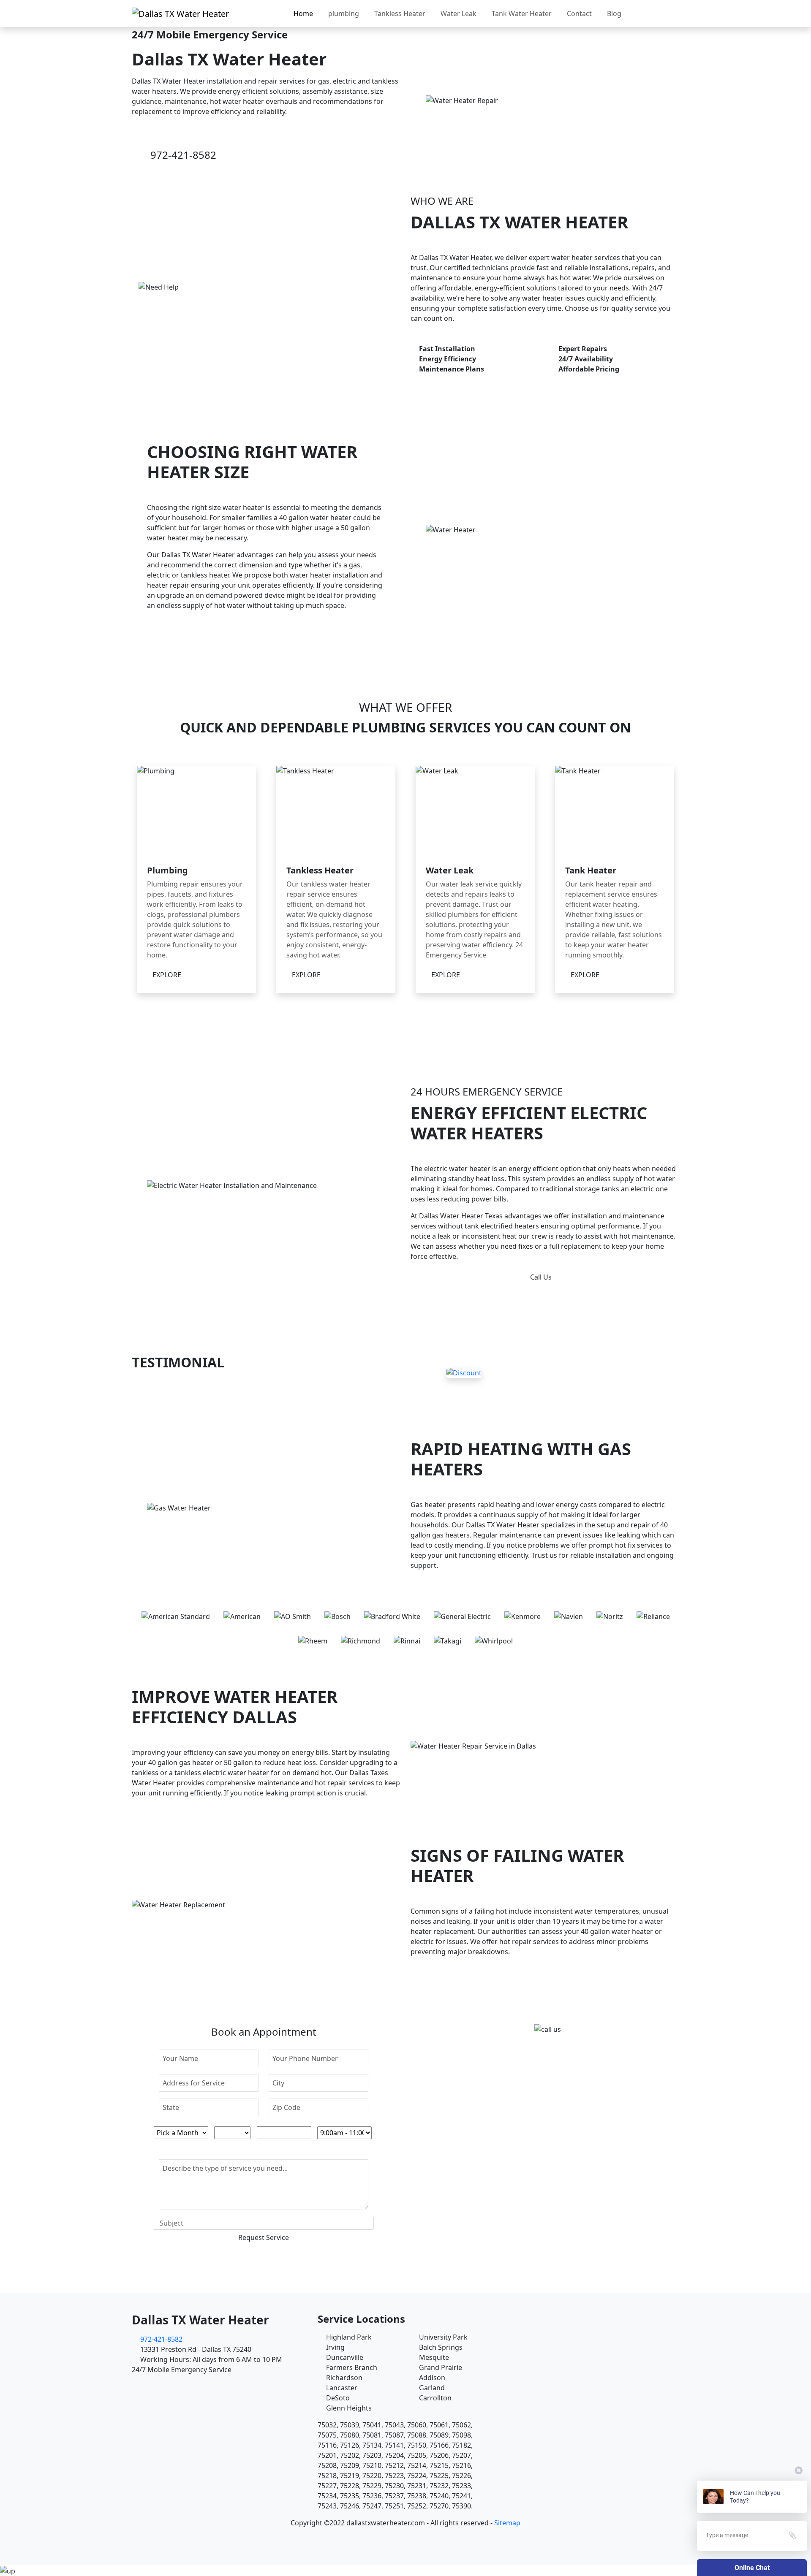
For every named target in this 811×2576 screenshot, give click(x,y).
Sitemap (507, 2523)
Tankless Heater (400, 14)
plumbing (344, 14)
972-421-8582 (183, 155)
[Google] (411, 2536)
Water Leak (459, 14)
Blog (614, 14)
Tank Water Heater (522, 14)
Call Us (541, 1277)
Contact (579, 14)
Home (303, 14)
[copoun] (464, 1372)
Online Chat (752, 2568)
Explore (167, 975)
